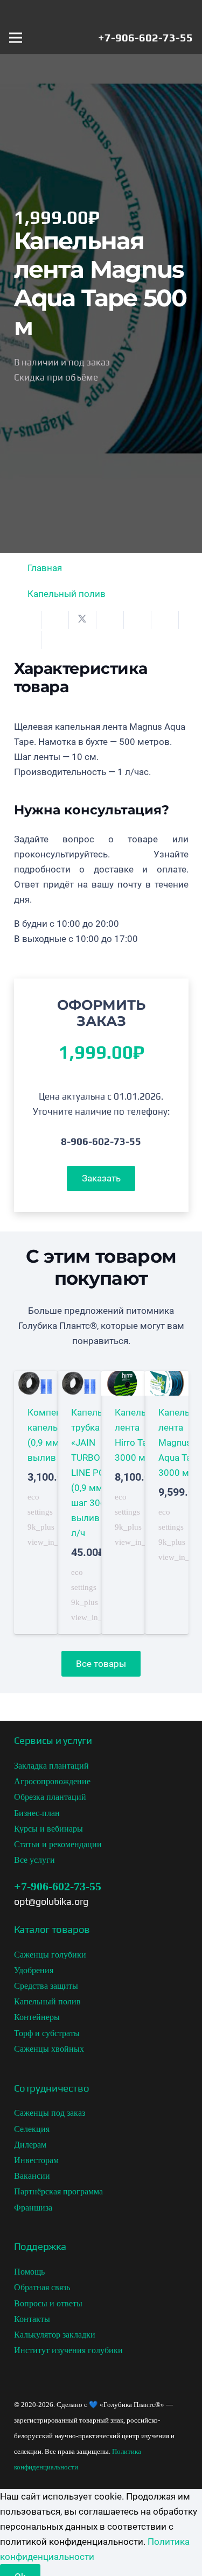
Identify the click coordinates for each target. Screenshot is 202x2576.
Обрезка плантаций (50, 1797)
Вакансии (32, 2176)
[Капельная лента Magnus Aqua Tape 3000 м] (167, 1502)
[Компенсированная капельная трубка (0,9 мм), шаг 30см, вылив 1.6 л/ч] (36, 1502)
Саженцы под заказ (50, 2113)
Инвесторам (36, 2160)
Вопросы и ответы (48, 2303)
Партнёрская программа (58, 2191)
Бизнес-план (37, 1813)
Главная (45, 568)
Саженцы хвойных (49, 2049)
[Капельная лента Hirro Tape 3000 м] (123, 1502)
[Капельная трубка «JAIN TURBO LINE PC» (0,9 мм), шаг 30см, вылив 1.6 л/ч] (79, 1502)
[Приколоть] (138, 620)
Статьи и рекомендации (58, 1844)
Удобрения (34, 1970)
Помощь (29, 2272)
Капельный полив (67, 594)
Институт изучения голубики (68, 2350)
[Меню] (15, 38)
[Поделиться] (55, 620)
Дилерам (30, 2145)
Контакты (32, 2319)
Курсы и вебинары (48, 1829)
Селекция (32, 2129)
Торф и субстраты (47, 2033)
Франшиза (33, 2208)
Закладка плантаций (51, 1766)
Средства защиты (46, 1986)
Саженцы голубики (50, 1955)
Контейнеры (37, 2017)
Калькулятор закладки (55, 2335)
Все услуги (34, 1860)
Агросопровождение (52, 1781)
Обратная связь (42, 2287)
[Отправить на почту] (28, 620)
